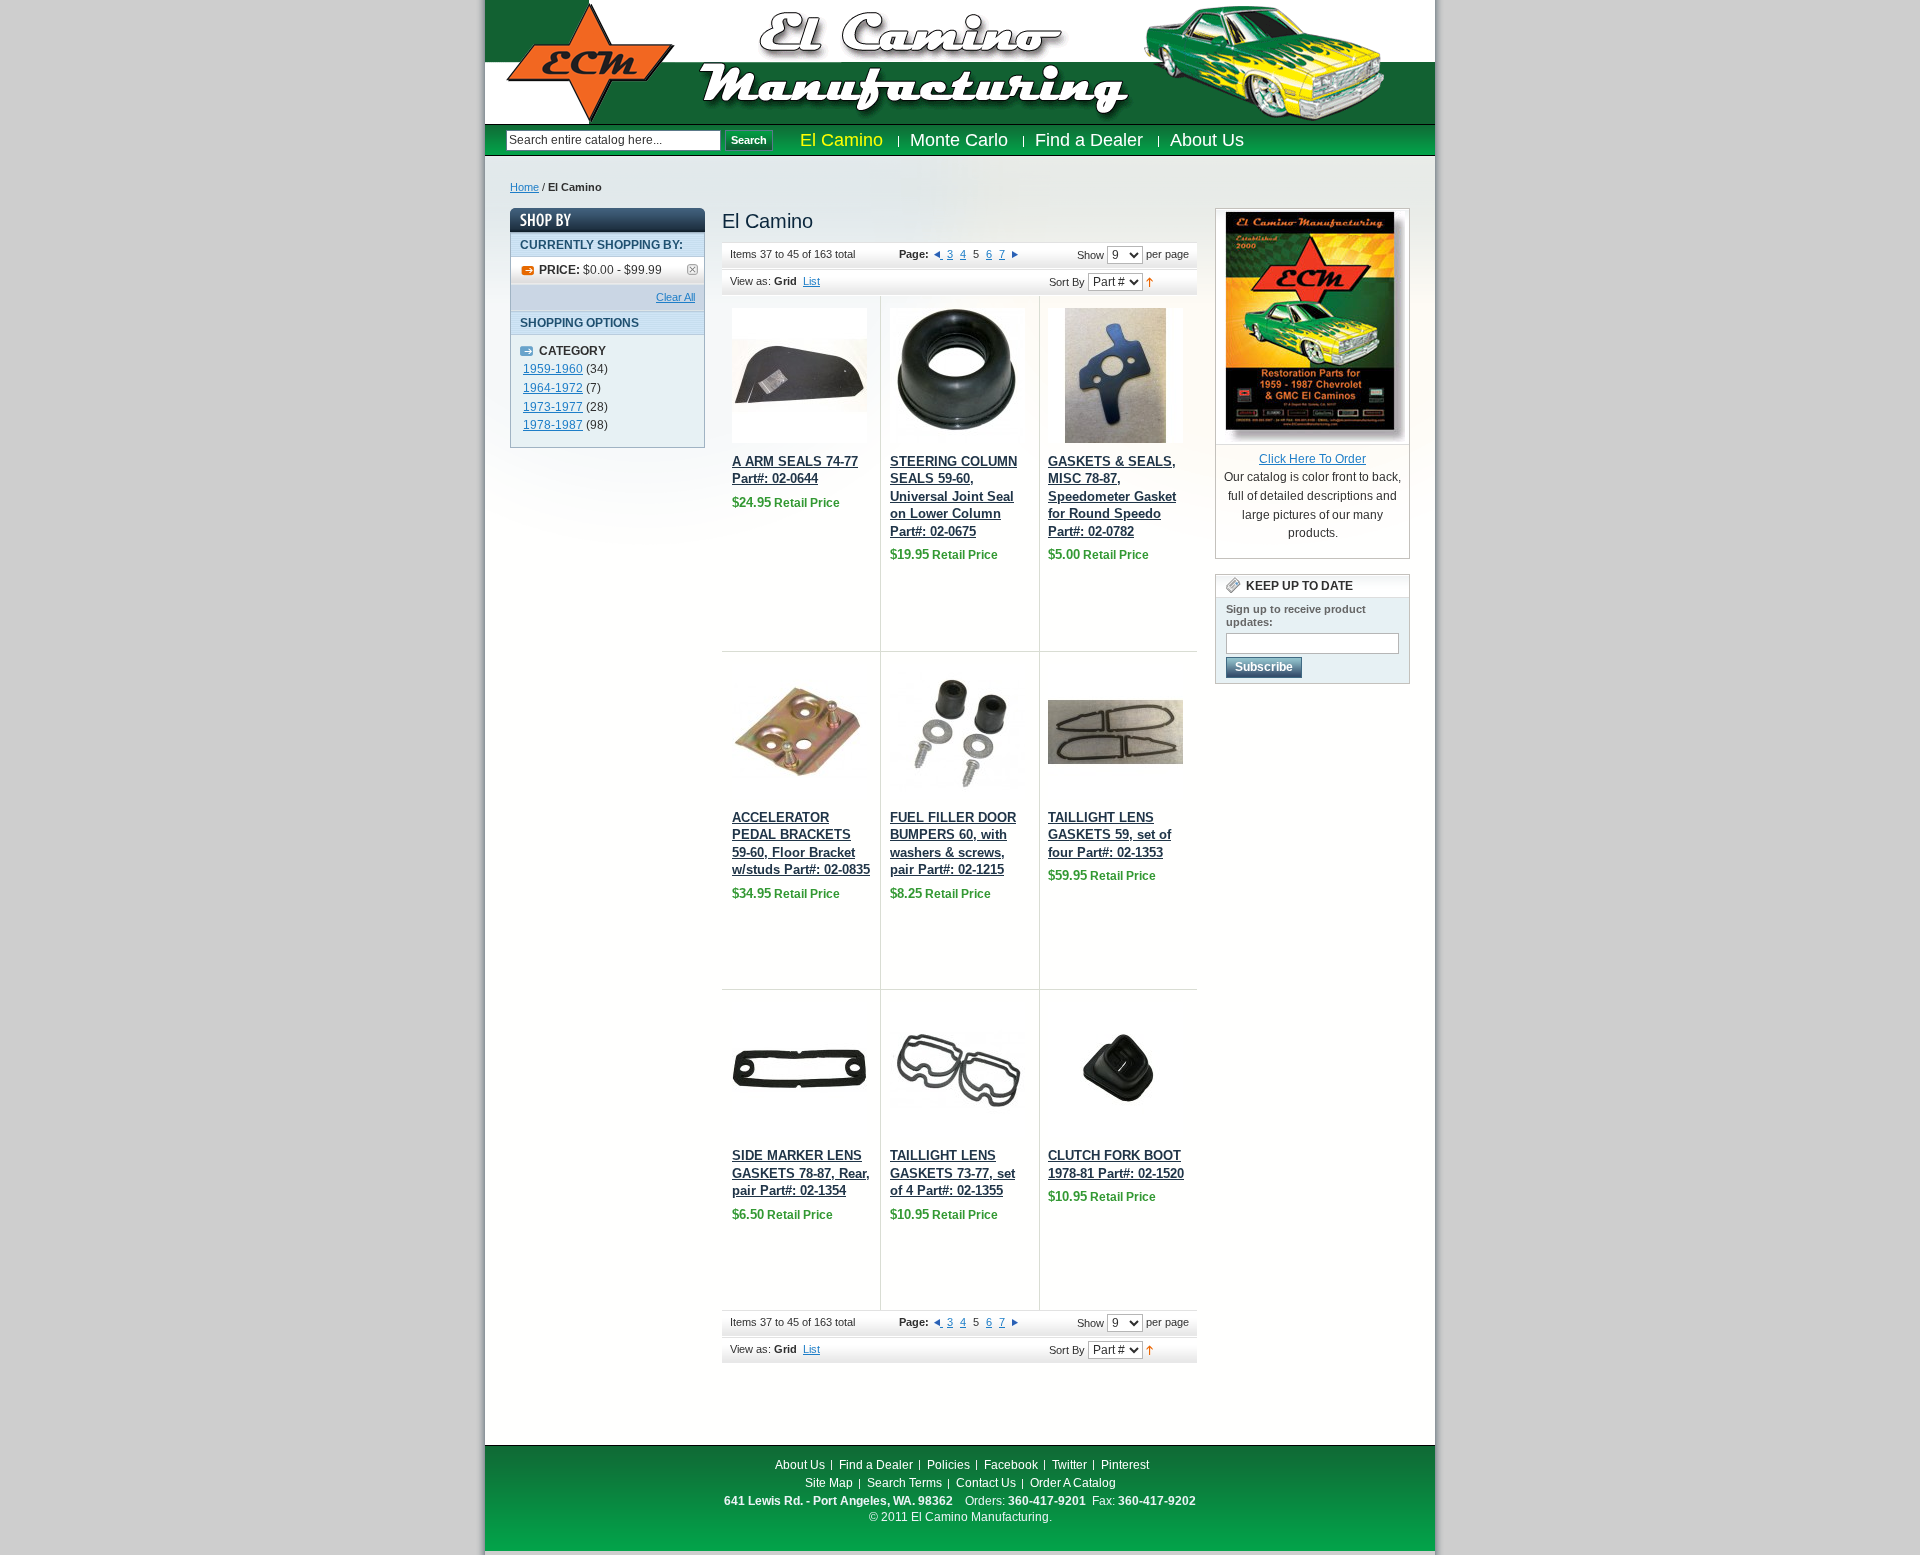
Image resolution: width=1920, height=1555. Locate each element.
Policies (948, 1465)
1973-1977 (553, 407)
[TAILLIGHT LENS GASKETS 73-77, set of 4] (957, 1069)
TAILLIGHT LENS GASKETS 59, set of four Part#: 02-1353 (1109, 835)
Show (1090, 255)
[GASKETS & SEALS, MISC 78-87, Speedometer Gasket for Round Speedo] (1115, 375)
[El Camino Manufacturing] (590, 63)
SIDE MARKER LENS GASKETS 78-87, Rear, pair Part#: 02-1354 (801, 1173)
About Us (800, 1465)
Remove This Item (692, 269)
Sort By (1067, 282)
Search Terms (904, 1483)
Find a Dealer (876, 1465)
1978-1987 (553, 425)
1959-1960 (553, 369)
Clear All (675, 297)
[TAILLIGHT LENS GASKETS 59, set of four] (1115, 731)
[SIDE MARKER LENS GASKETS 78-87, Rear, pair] (799, 1069)
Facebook (1011, 1465)
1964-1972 (553, 388)
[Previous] (938, 254)
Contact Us (986, 1483)
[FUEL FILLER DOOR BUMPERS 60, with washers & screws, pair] (957, 731)
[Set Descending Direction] (1149, 281)
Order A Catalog (1073, 1483)
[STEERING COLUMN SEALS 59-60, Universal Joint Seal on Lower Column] (957, 375)
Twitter (1069, 1465)
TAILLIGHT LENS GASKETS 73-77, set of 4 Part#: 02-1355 (952, 1173)
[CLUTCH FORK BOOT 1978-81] (1115, 1069)
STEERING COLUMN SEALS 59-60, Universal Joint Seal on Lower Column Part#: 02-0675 (953, 496)
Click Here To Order (1312, 459)
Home (524, 187)
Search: (495, 140)
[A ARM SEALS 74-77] (799, 375)
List (811, 281)
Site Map (829, 1483)
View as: (750, 281)
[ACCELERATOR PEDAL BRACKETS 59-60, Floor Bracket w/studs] (799, 731)
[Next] (1015, 254)
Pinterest (1125, 1465)
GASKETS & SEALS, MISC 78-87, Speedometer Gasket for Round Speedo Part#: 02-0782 (1112, 496)
